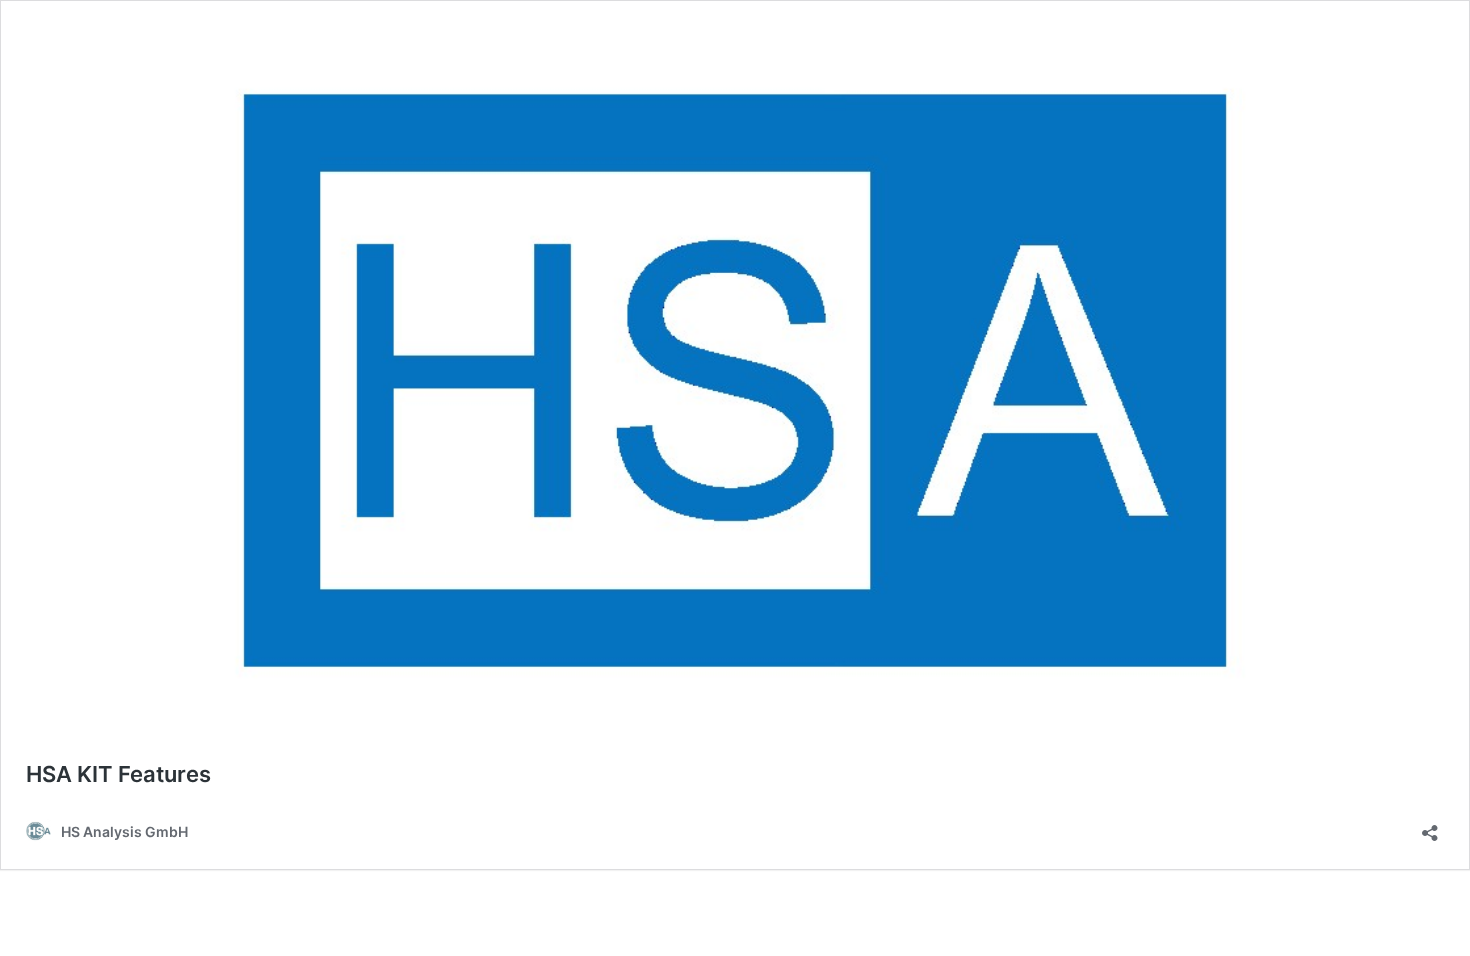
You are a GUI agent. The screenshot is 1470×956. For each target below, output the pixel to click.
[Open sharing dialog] (1430, 826)
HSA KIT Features (118, 774)
